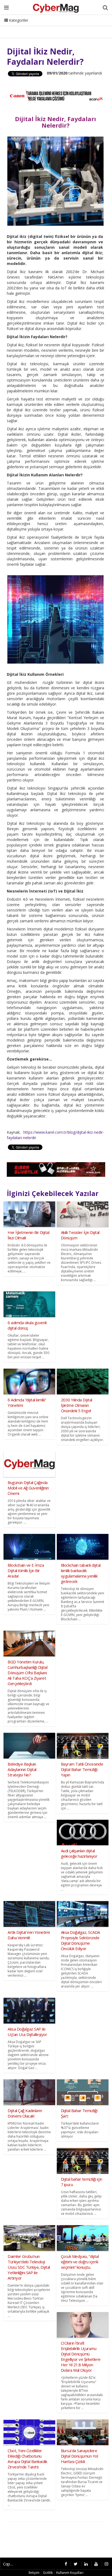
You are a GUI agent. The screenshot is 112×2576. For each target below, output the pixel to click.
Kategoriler (18, 20)
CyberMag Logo (73, 27)
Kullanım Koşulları (70, 2573)
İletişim (45, 27)
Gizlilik (48, 2573)
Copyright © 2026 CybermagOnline (10, 2564)
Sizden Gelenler (18, 27)
